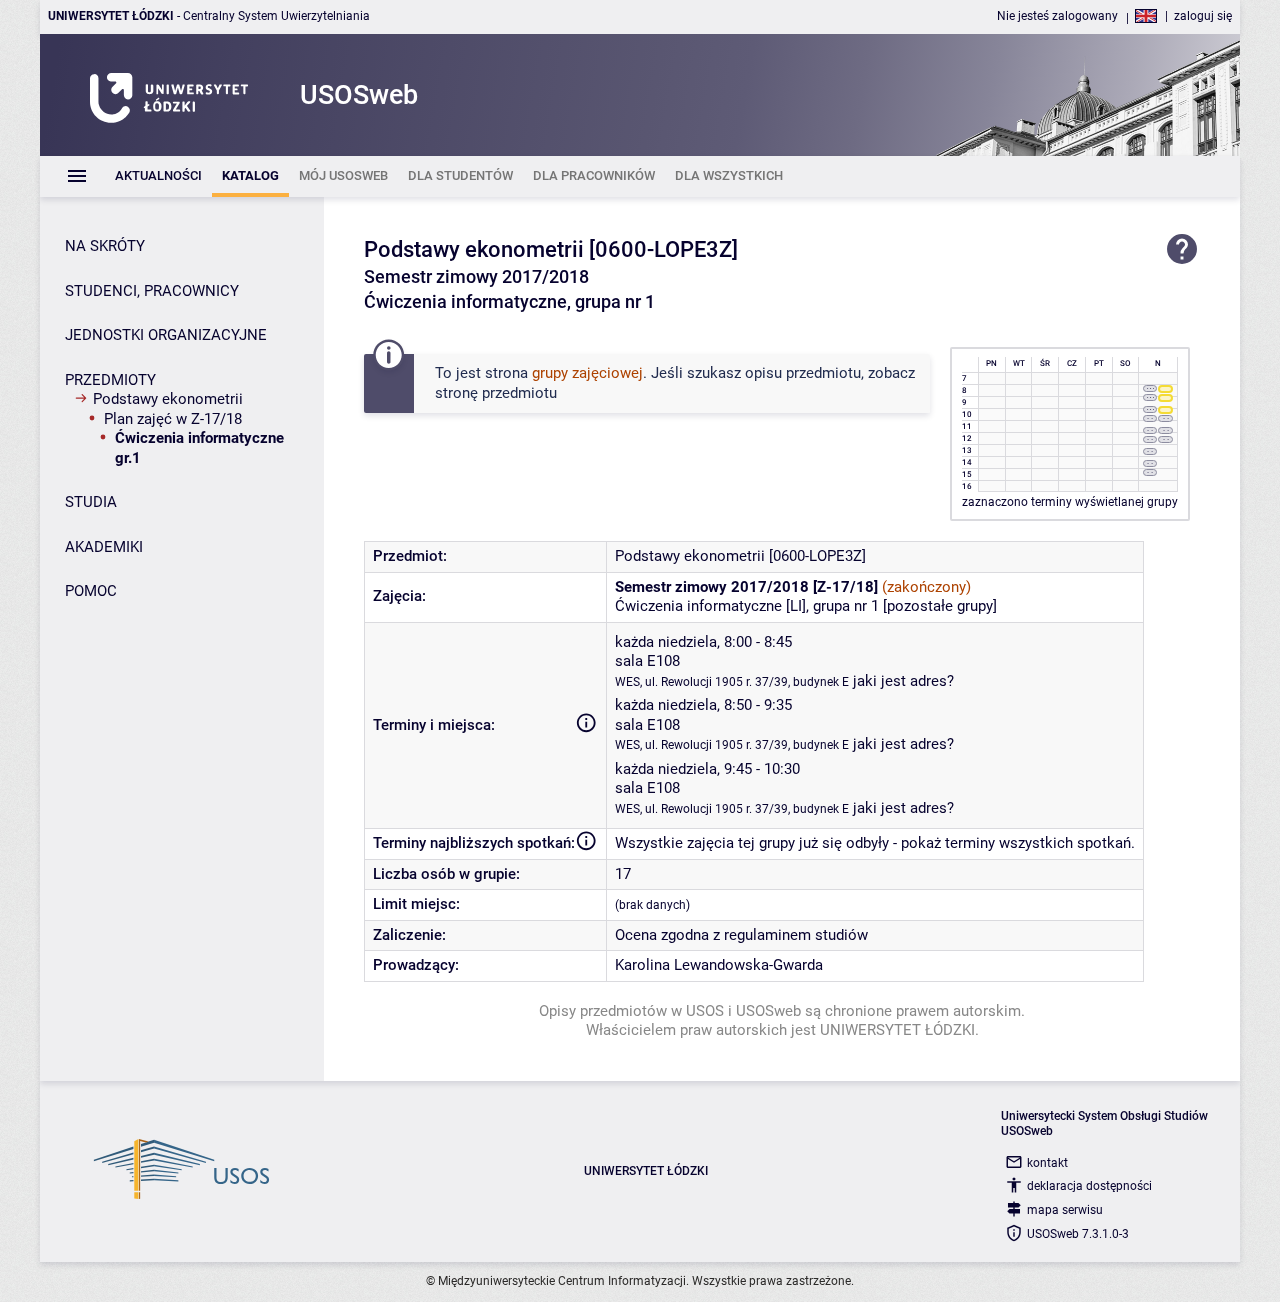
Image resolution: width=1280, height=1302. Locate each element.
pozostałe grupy (940, 606)
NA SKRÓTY (105, 246)
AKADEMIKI (104, 547)
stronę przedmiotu (496, 393)
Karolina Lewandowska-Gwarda (719, 965)
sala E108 (647, 661)
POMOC (91, 591)
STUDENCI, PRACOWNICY (152, 291)
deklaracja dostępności (1089, 1186)
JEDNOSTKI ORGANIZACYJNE (166, 335)
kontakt (1047, 1163)
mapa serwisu (1065, 1210)
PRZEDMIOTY (110, 380)
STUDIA (91, 502)
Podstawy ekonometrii (168, 399)
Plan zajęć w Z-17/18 (173, 419)
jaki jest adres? (903, 681)
